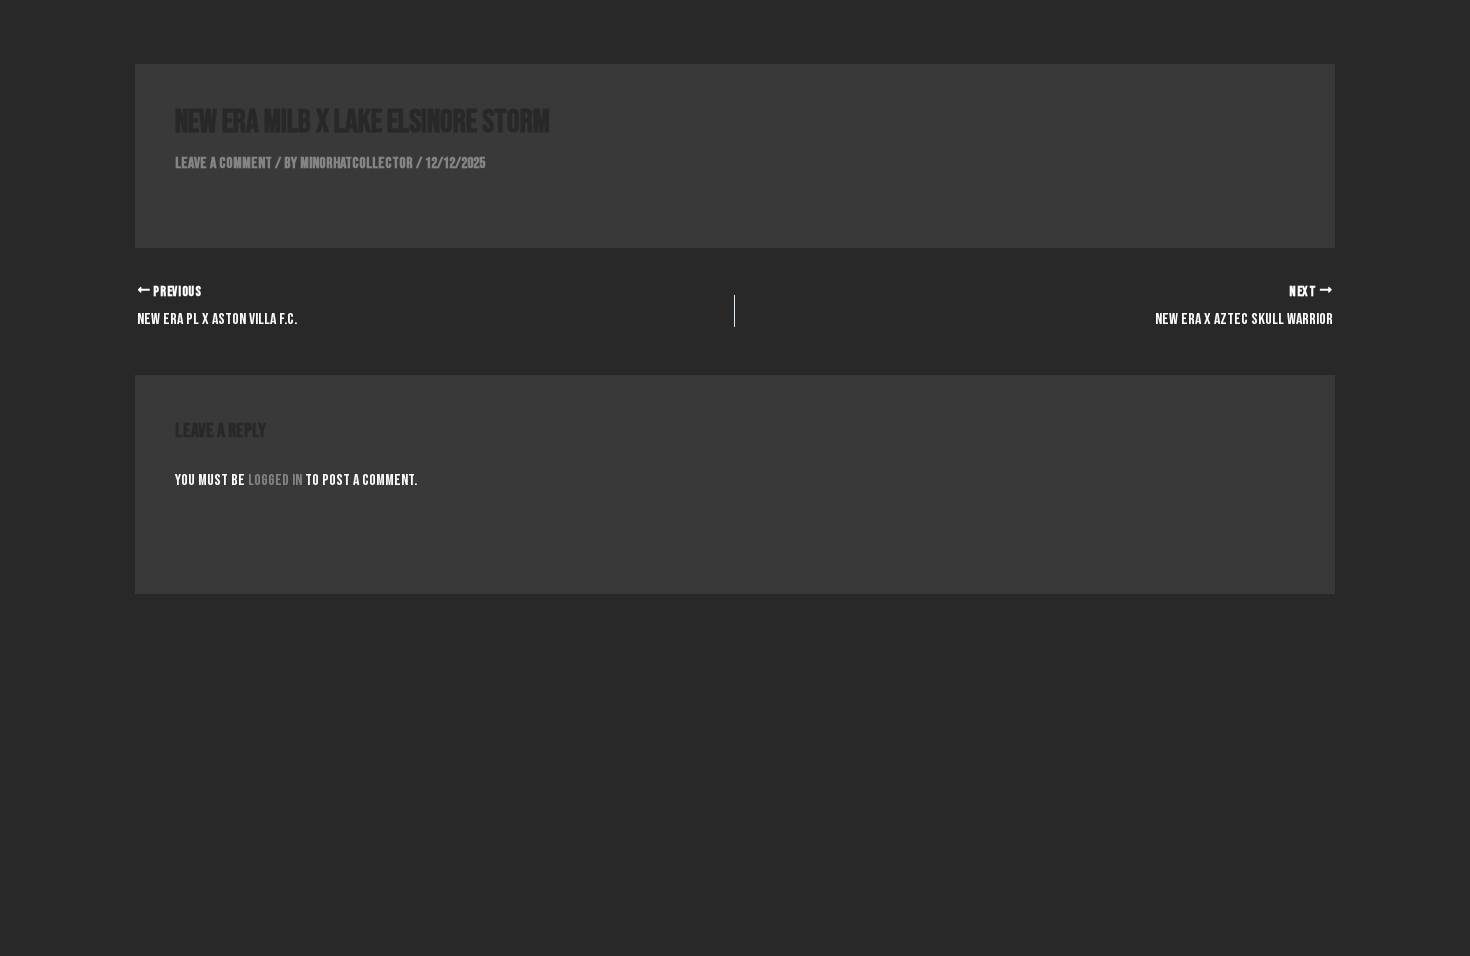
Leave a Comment (223, 163)
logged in (275, 480)
